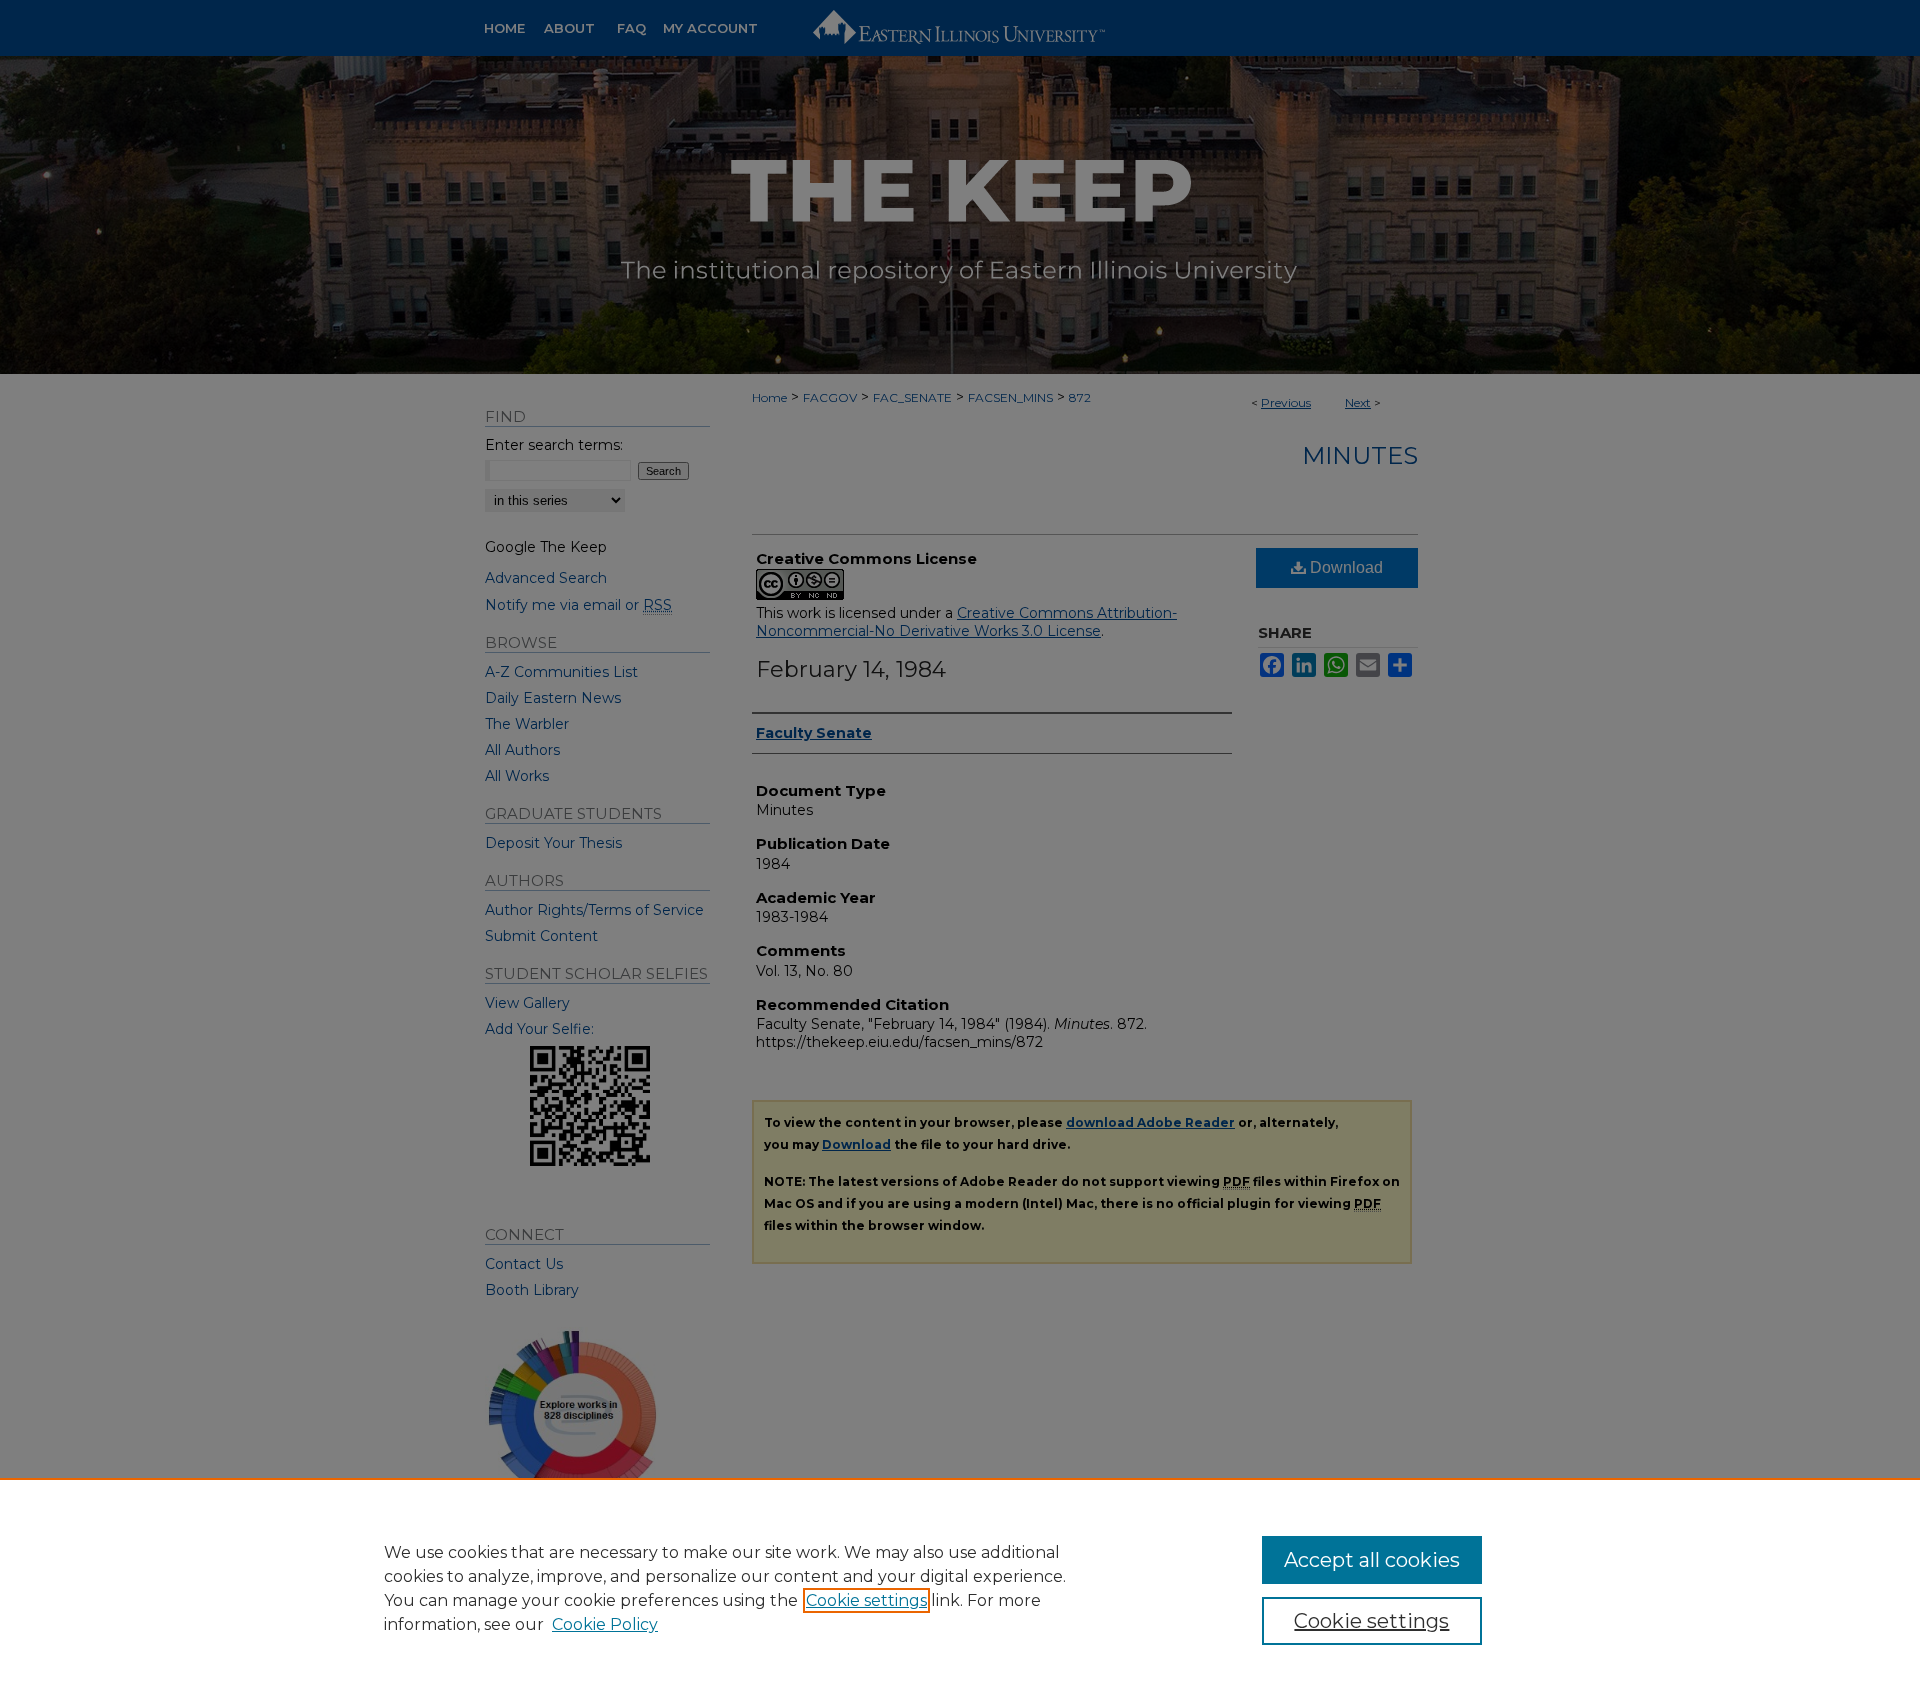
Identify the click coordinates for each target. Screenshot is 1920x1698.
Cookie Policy (605, 1624)
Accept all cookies (1372, 1560)
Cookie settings (866, 1600)
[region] (960, 1588)
